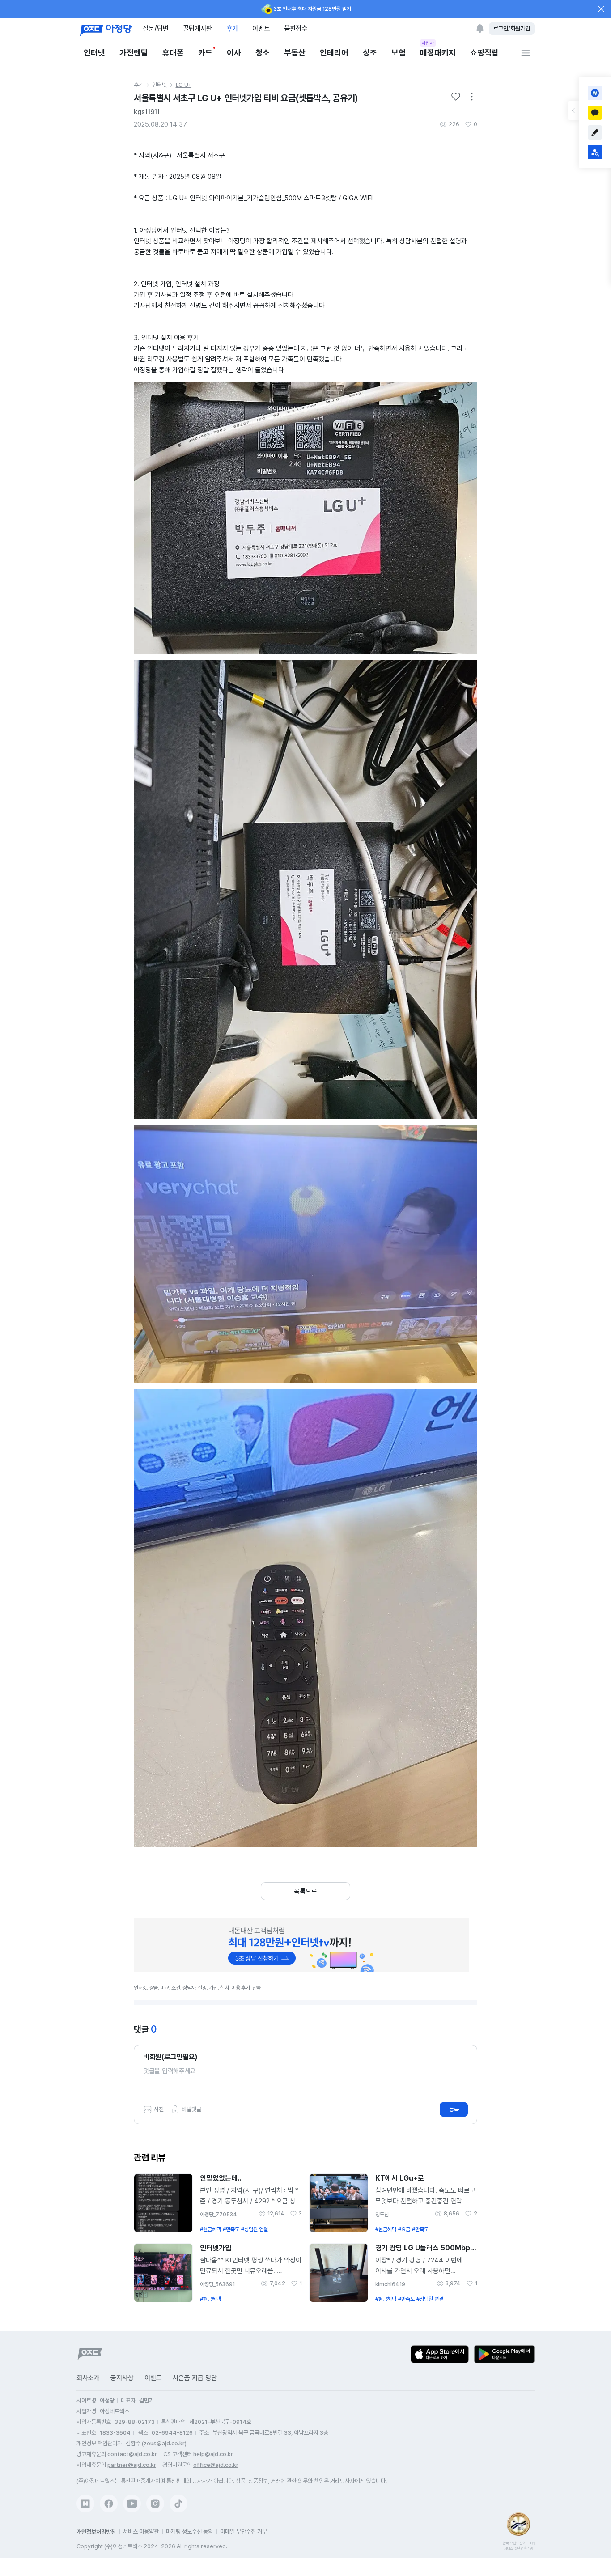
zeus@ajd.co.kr (164, 2443)
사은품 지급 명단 (195, 2378)
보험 (399, 53)
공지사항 (122, 2378)
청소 (263, 53)
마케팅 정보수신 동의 (189, 2531)
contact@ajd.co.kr (132, 2454)
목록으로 (305, 1891)
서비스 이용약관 (141, 2531)
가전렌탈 (134, 53)
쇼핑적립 (484, 53)
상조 (370, 53)
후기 (232, 28)
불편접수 (296, 28)
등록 (454, 2109)
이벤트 (261, 28)
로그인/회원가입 (512, 28)
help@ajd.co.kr (213, 2454)
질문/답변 (156, 28)
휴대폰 (173, 53)
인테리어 (334, 53)
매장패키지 (438, 52)
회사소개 (88, 2378)
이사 (234, 53)
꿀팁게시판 (197, 28)
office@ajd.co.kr (216, 2465)
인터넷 (94, 53)
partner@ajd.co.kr (132, 2465)
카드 (205, 53)
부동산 (295, 53)
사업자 (428, 43)
